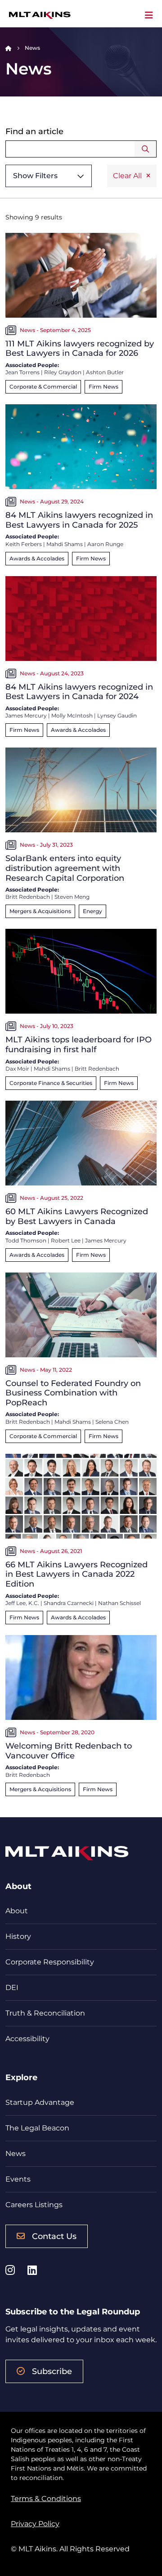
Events (18, 2179)
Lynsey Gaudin (117, 715)
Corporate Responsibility (50, 1962)
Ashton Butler (105, 372)
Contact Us (54, 2236)
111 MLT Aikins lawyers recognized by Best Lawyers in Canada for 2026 (80, 349)
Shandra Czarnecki (69, 1603)
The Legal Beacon (37, 2128)
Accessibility (27, 2039)
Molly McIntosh (72, 715)
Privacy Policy (35, 2524)
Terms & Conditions (46, 2499)
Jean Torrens (22, 372)
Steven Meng (72, 897)
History (18, 1936)
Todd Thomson (26, 1240)
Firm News (103, 387)
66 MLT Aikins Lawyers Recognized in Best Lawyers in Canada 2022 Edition (76, 1574)
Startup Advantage (40, 2102)
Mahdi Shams (65, 544)
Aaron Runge (105, 544)
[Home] (9, 48)
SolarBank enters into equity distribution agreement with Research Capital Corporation (65, 868)
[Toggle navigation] (149, 15)
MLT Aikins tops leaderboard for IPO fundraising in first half (79, 1045)
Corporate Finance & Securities (51, 1083)
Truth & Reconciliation (45, 2013)
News (16, 2154)
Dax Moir (17, 1069)
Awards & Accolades (37, 558)
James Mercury (26, 715)
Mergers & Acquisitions (40, 911)
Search (146, 149)
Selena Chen (112, 1422)
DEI (12, 1988)
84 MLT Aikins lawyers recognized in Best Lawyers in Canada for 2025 (79, 520)
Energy (92, 911)
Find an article (34, 132)
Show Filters (35, 176)
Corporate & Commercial (43, 387)
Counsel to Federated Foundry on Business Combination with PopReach (73, 1393)
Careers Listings (34, 2205)
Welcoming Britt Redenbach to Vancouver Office (69, 1751)
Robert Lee (66, 1240)
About (17, 1911)
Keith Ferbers (24, 544)
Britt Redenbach (28, 897)
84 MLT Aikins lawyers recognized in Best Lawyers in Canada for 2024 (79, 692)
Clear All (127, 176)
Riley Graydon (63, 372)
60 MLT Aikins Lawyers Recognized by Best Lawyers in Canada (77, 1216)
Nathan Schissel (119, 1603)
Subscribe (52, 2371)
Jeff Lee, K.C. (22, 1603)
